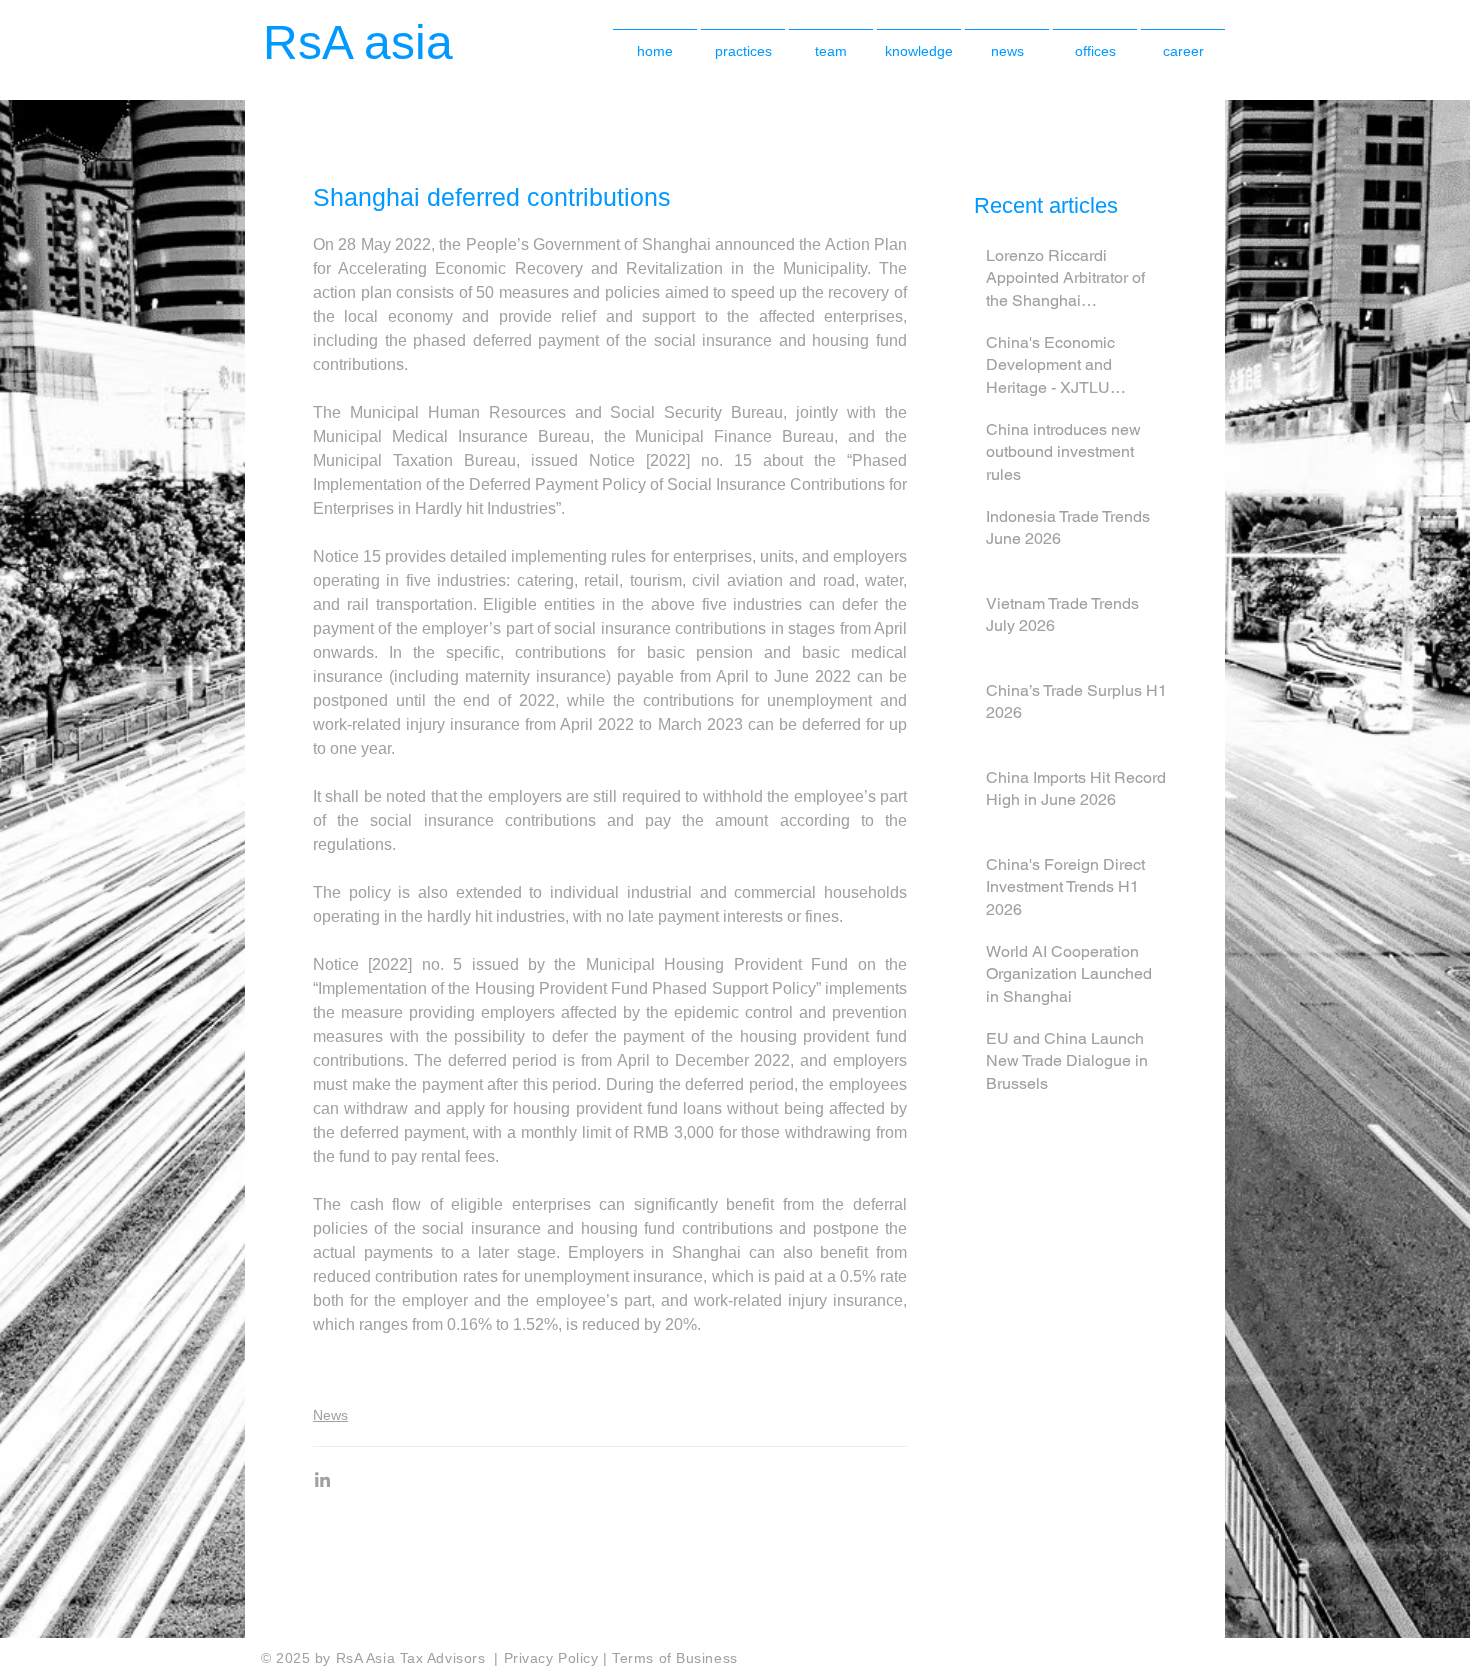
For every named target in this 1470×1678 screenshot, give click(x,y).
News (330, 1415)
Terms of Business (675, 1658)
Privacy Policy (553, 1658)
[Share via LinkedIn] (322, 1479)
